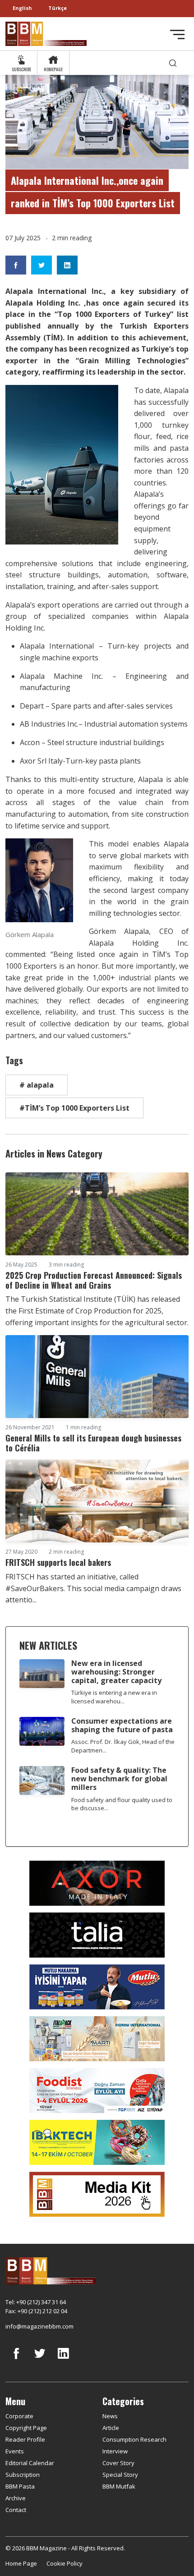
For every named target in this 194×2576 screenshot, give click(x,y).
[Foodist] (97, 2090)
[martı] (97, 2038)
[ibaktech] (97, 2142)
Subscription (23, 2475)
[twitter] (40, 2360)
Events (15, 2451)
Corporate (19, 2416)
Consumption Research (134, 2439)
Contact (16, 2510)
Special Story (120, 2475)
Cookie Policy (65, 2563)
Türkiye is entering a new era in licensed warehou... (114, 1697)
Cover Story (118, 2463)
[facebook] (16, 2360)
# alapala (37, 1085)
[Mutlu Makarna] (97, 1986)
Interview (115, 2451)
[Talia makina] (97, 1935)
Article (111, 2428)
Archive (16, 2498)
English (22, 8)
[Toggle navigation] (177, 34)
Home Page (21, 2563)
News (110, 2416)
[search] (173, 63)
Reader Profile (25, 2439)
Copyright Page (26, 2428)
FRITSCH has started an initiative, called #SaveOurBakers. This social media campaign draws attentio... (93, 1588)
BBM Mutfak (119, 2486)
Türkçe (58, 8)
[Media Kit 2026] (97, 2194)
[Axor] (97, 1883)
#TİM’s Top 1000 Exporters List (74, 1108)
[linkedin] (63, 2360)
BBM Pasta (20, 2486)
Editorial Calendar (30, 2463)
